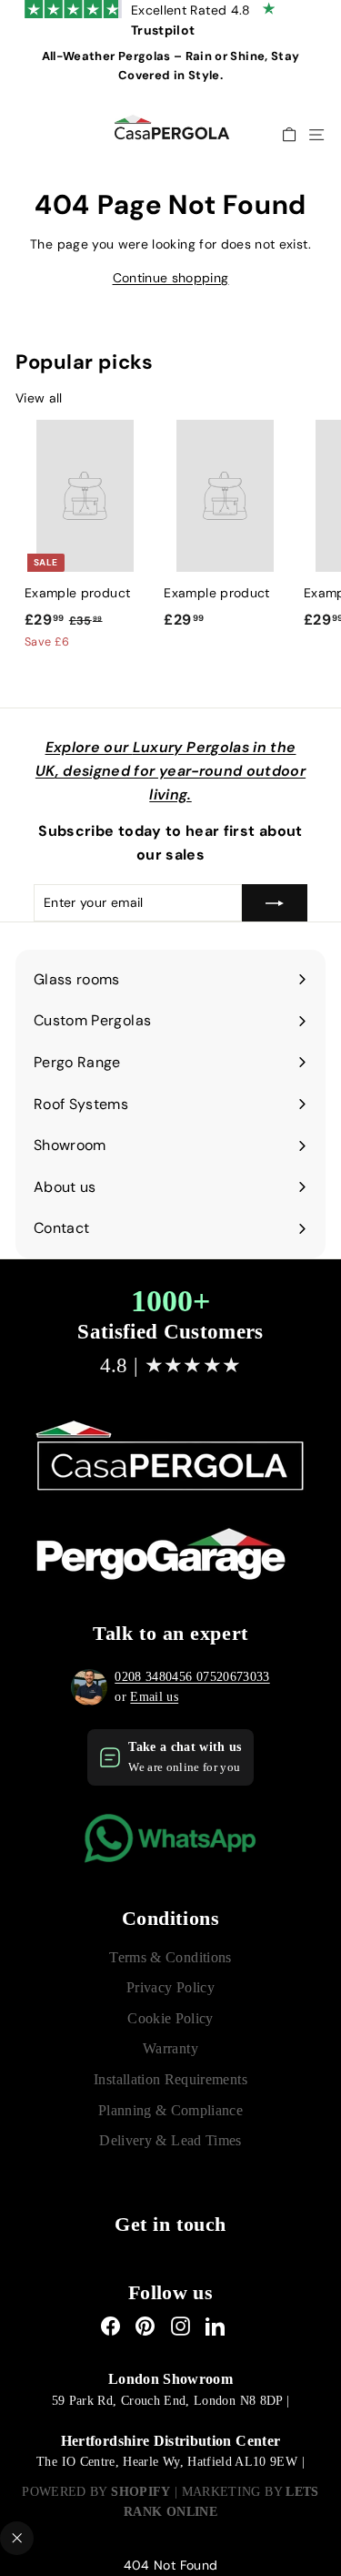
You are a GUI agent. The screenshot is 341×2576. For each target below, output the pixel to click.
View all (39, 398)
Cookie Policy (170, 2018)
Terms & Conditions (170, 1957)
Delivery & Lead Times (170, 2140)
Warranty (170, 2048)
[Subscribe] (275, 902)
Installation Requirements (170, 2079)
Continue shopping (171, 278)
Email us (154, 1697)
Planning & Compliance (170, 2110)
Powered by (96, 2492)
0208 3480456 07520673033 (192, 1677)
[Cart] (289, 134)
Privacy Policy (170, 1987)
